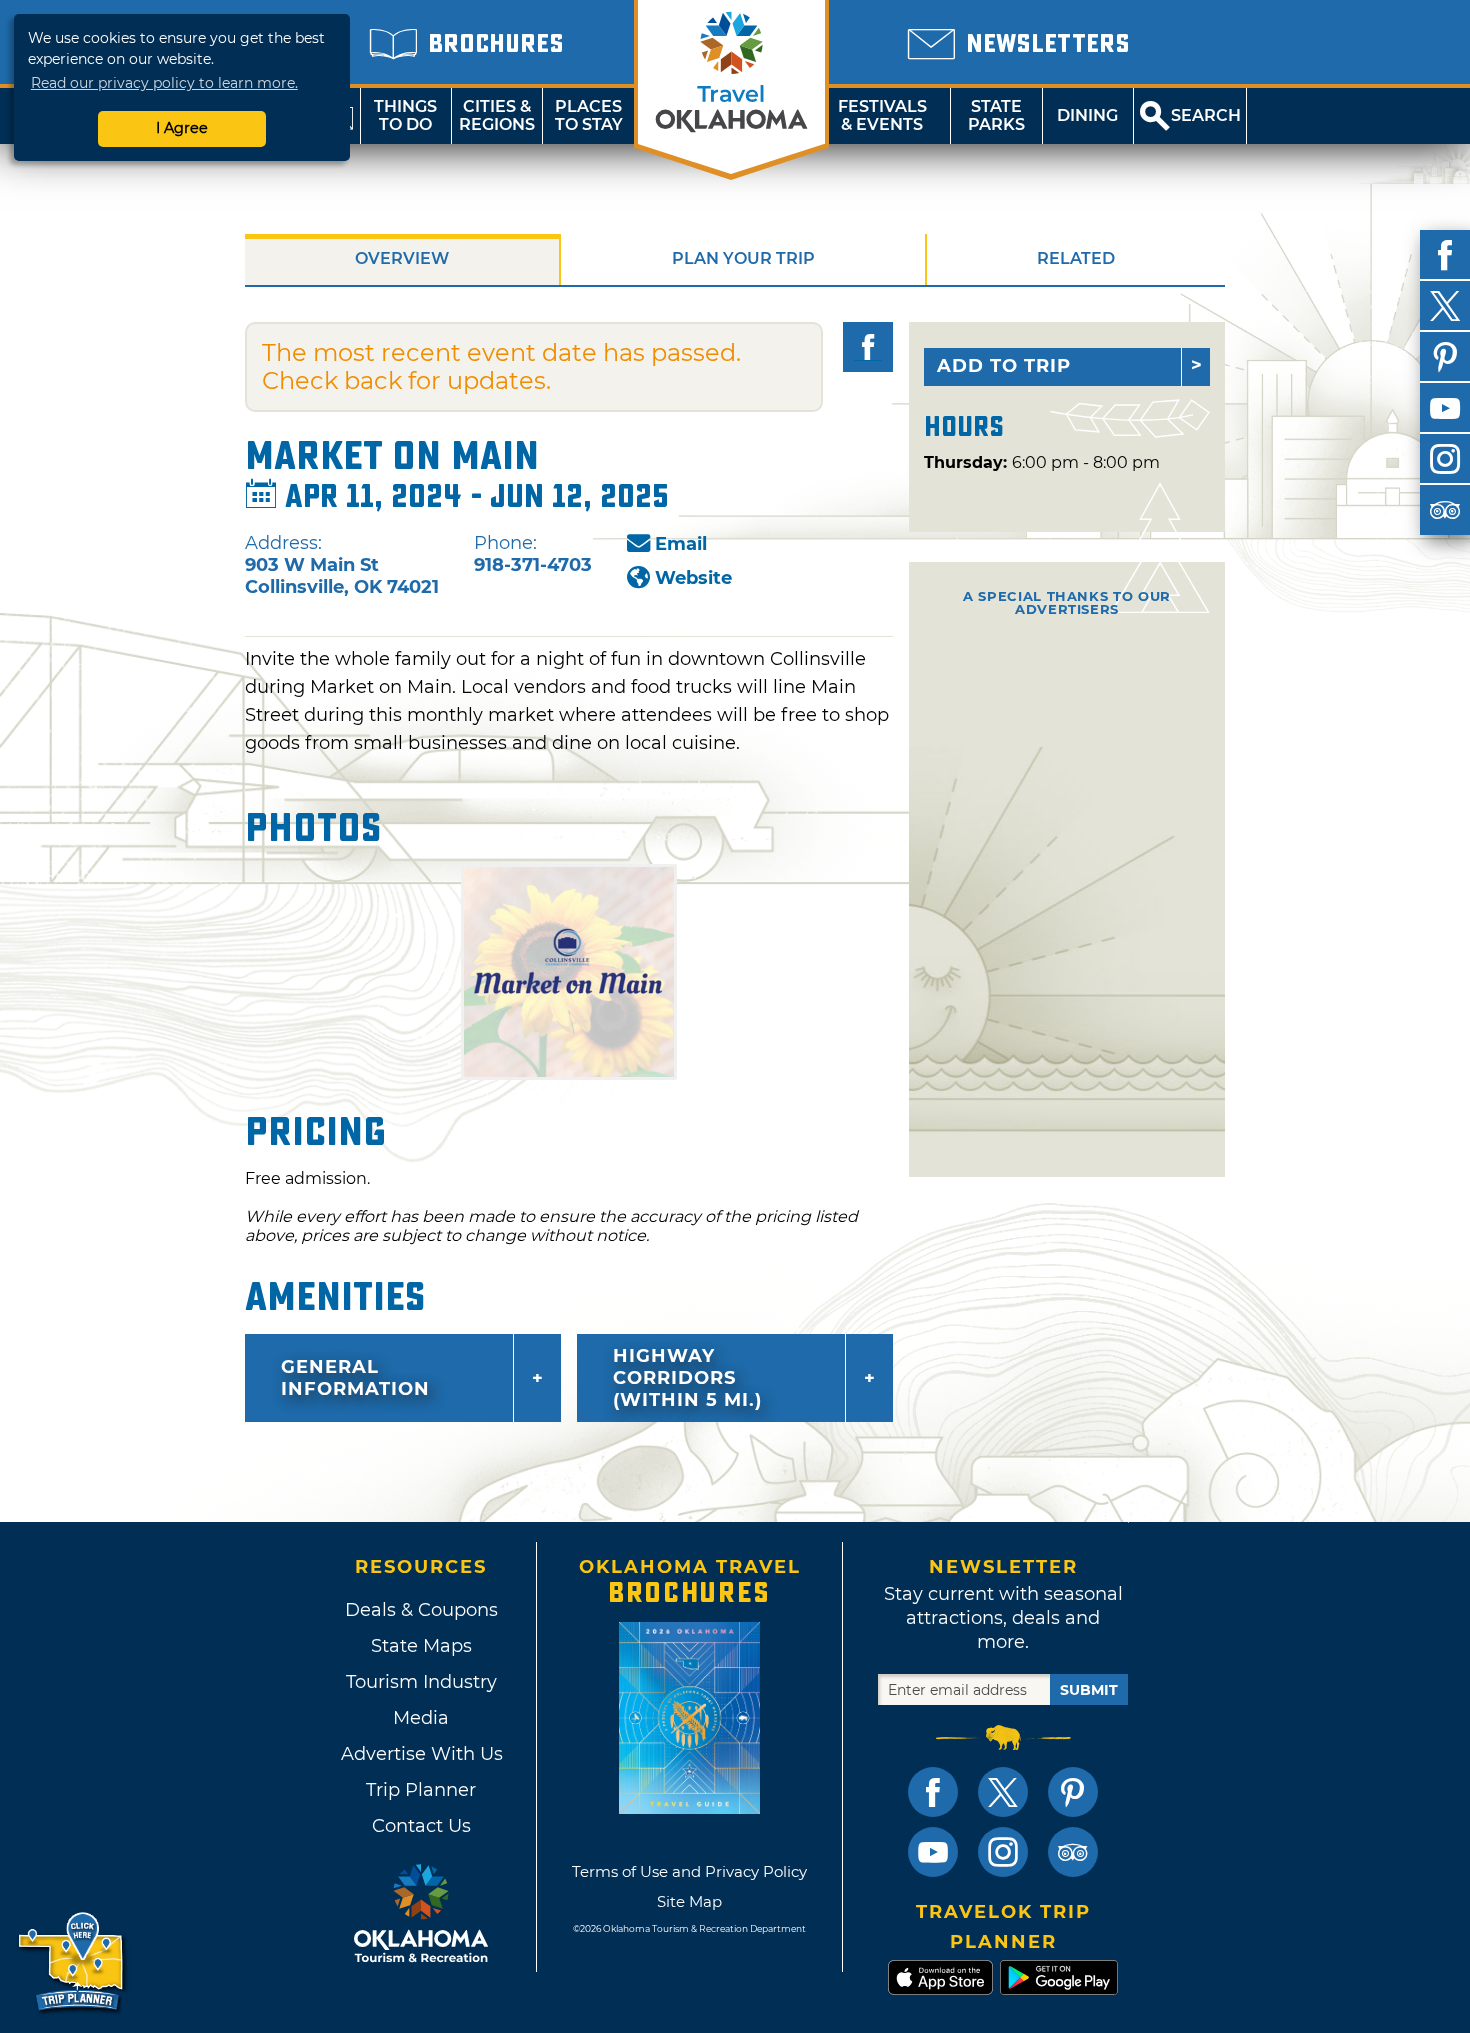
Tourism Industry (421, 1682)
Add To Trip (1004, 366)
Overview (402, 258)
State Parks (996, 115)
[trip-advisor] (1445, 510)
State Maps (421, 1646)
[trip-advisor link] (1073, 1852)
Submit (1089, 1690)
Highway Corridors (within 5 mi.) (687, 1378)
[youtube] (1445, 408)
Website (693, 578)
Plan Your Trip (743, 258)
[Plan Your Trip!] (72, 1962)
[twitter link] (1003, 1792)
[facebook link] (933, 1792)
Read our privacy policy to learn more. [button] (164, 83)
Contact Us (421, 1826)
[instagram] (1445, 459)
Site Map (689, 1901)
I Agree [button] (182, 128)
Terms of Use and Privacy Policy (689, 1871)
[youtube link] (933, 1852)
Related (1076, 258)
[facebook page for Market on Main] (868, 347)
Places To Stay (589, 115)
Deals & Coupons (421, 1610)
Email (681, 544)
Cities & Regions (497, 115)
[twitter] (1445, 306)
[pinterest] (1445, 357)
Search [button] (1206, 115)
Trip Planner (421, 1790)
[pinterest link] (1073, 1792)
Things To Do (405, 115)
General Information (355, 1378)
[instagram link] (1003, 1852)
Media (421, 1718)
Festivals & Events (882, 115)
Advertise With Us (421, 1754)
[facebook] (1445, 255)
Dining (1087, 115)
